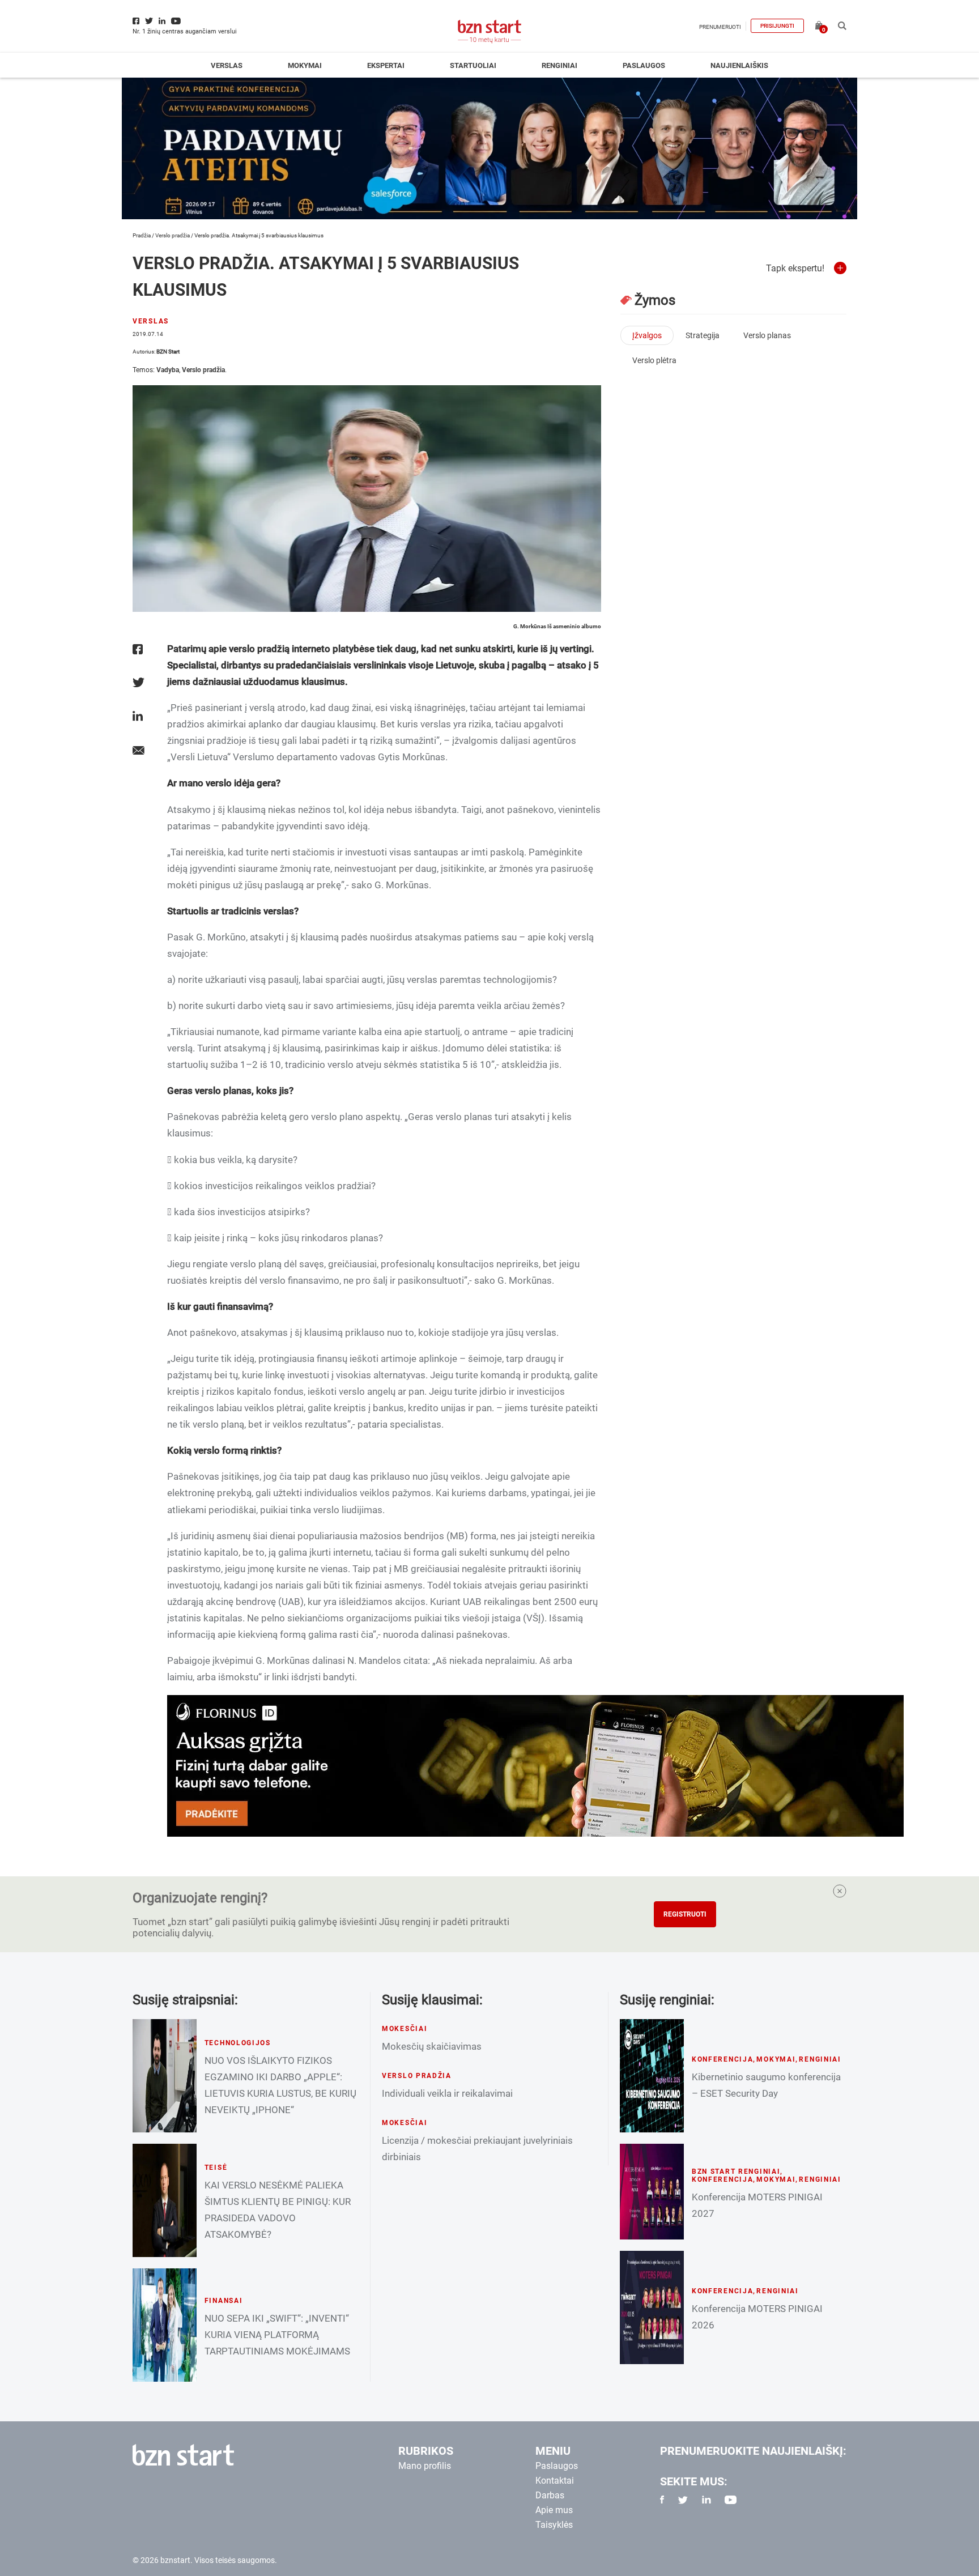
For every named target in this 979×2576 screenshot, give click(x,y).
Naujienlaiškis (739, 65)
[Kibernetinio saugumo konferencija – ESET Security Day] (652, 2076)
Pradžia (142, 235)
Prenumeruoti (720, 27)
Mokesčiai (405, 2029)
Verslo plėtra (654, 360)
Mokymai (305, 65)
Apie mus (554, 2510)
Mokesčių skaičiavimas (432, 2046)
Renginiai (559, 65)
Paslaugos (644, 65)
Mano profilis (425, 2466)
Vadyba (168, 370)
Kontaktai (555, 2481)
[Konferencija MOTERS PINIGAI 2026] (652, 2307)
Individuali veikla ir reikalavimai (447, 2093)
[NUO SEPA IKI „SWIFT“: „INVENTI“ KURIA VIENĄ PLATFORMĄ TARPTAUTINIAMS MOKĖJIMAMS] (165, 2325)
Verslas (227, 65)
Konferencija (723, 2059)
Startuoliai (473, 65)
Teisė (216, 2168)
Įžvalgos (647, 335)
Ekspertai (386, 65)
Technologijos (238, 2043)
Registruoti (685, 1914)
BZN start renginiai (736, 2171)
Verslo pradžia (173, 235)
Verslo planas (767, 335)
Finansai (224, 2301)
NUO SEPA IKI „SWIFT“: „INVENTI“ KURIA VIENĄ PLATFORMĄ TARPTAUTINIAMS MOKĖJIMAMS (277, 2335)
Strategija (703, 335)
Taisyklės (554, 2525)
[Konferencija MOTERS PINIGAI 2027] (652, 2192)
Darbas (550, 2495)
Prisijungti (777, 26)
